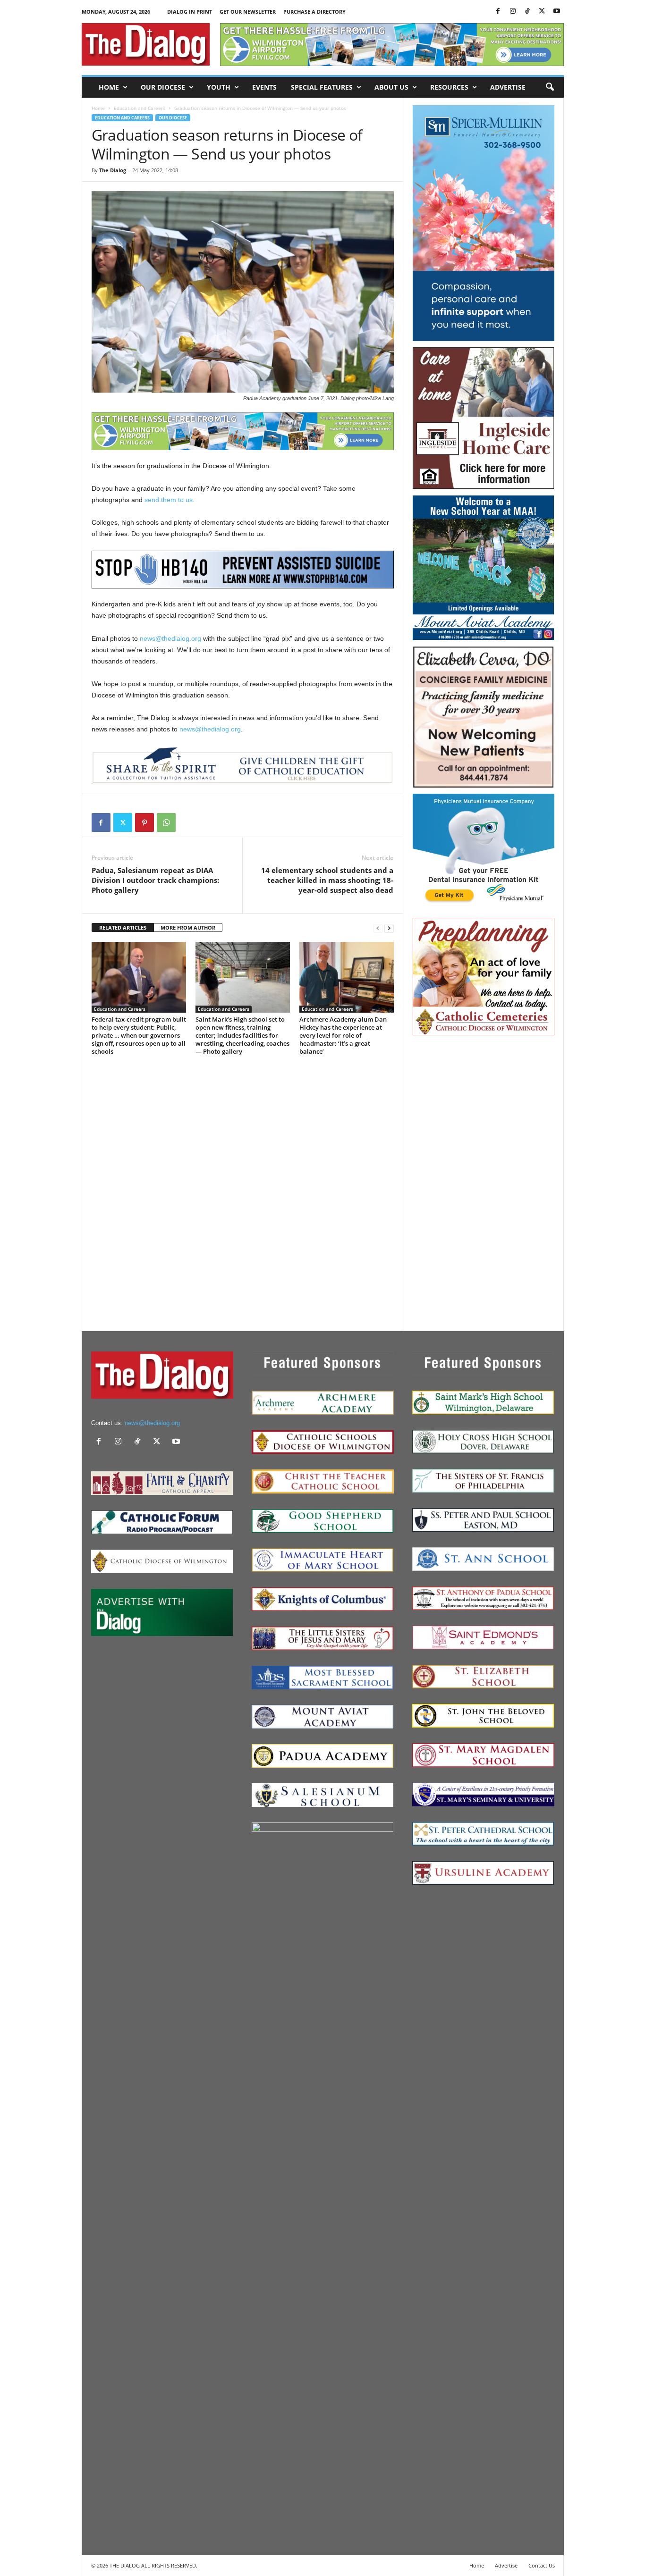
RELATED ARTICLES (123, 927)
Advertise (508, 87)
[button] (550, 87)
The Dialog (113, 170)
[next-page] (389, 928)
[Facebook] (498, 12)
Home (109, 87)
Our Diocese (163, 87)
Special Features (322, 87)
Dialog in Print (190, 12)
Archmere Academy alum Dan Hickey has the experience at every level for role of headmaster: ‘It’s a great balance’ (343, 1035)
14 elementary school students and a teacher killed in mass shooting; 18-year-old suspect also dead (327, 880)
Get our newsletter (248, 12)
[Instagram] (513, 12)
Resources (449, 87)
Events (264, 87)
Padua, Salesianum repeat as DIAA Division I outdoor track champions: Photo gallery (155, 880)
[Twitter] (542, 12)
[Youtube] (557, 12)
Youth (219, 87)
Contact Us (542, 2565)
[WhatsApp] (166, 822)
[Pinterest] (144, 822)
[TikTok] (527, 12)
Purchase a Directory (314, 12)
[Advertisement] (484, 1183)
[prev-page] (378, 928)
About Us (391, 87)
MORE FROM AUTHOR (188, 927)
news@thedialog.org (170, 638)
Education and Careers (140, 108)
